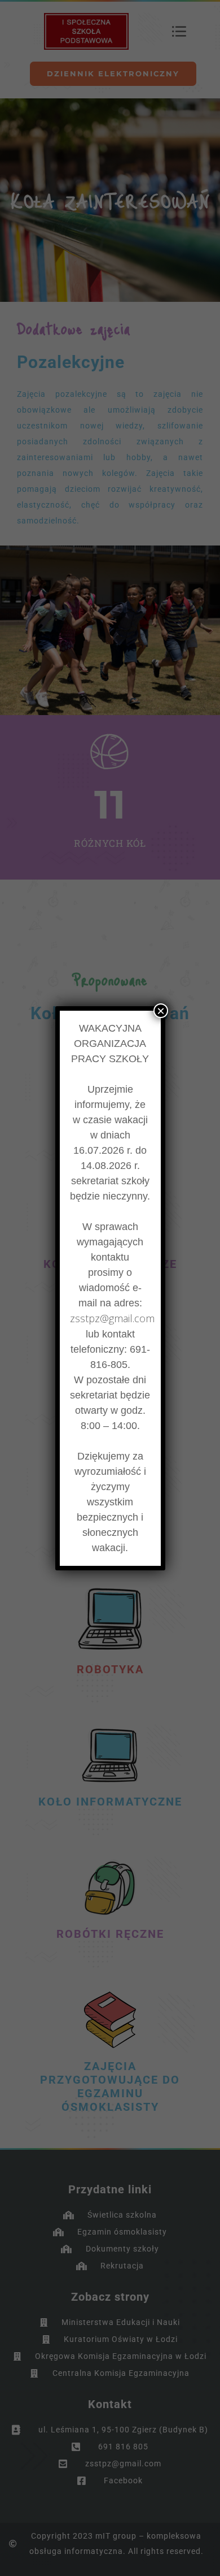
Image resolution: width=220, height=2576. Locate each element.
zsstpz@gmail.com (112, 1318)
